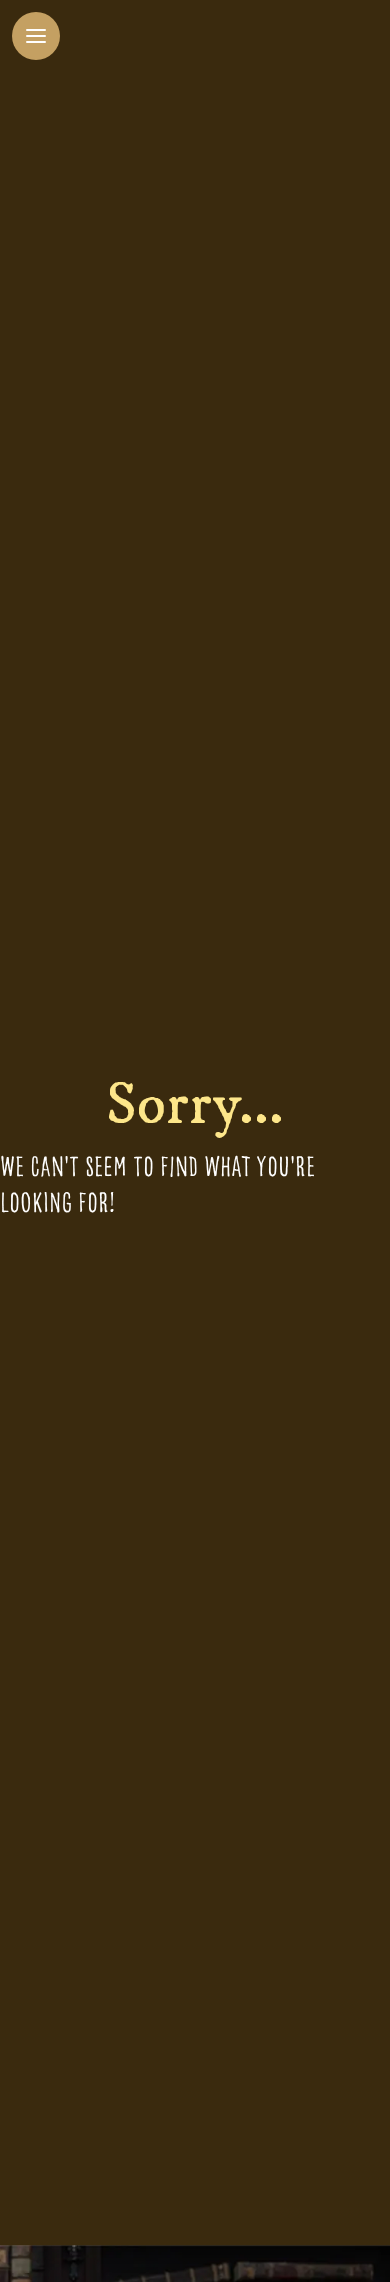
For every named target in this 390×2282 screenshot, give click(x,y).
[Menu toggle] (36, 36)
